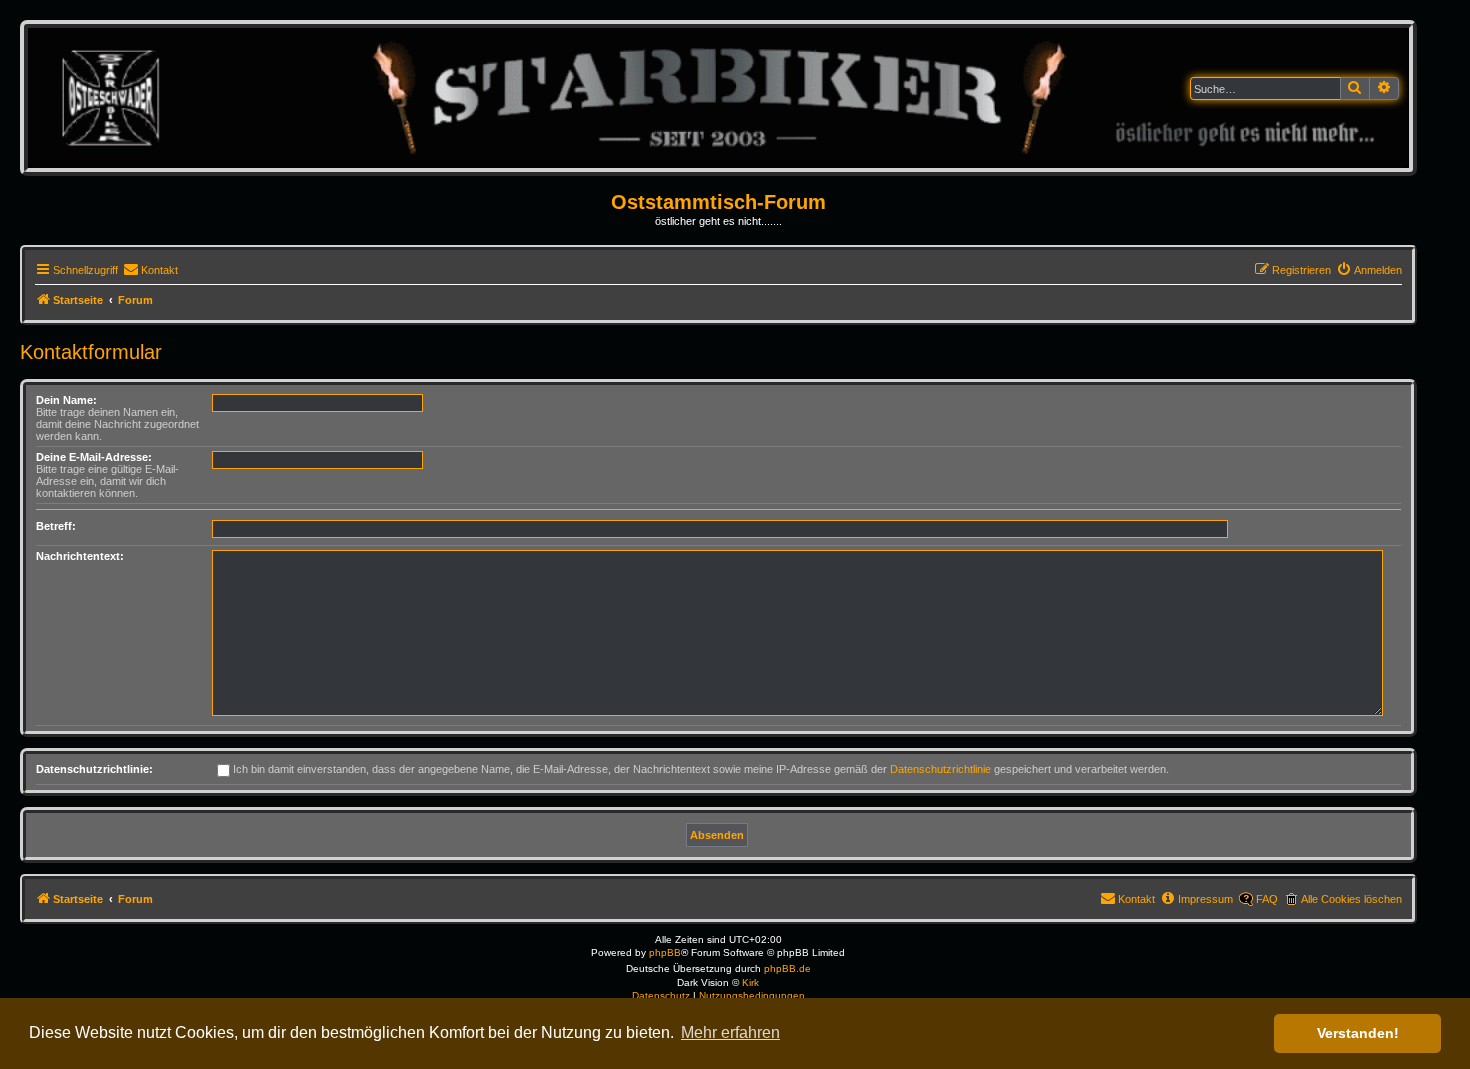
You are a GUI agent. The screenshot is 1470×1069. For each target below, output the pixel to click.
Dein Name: (66, 400)
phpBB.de (787, 968)
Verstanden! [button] (1358, 1033)
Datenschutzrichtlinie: (94, 769)
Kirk (750, 982)
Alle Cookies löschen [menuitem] (1351, 899)
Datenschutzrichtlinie (940, 769)
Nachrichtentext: (80, 556)
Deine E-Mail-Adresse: (94, 457)
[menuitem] (150, 270)
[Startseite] (718, 97)
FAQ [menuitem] (1267, 899)
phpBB (665, 952)
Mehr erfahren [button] (730, 1032)
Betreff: (56, 526)
